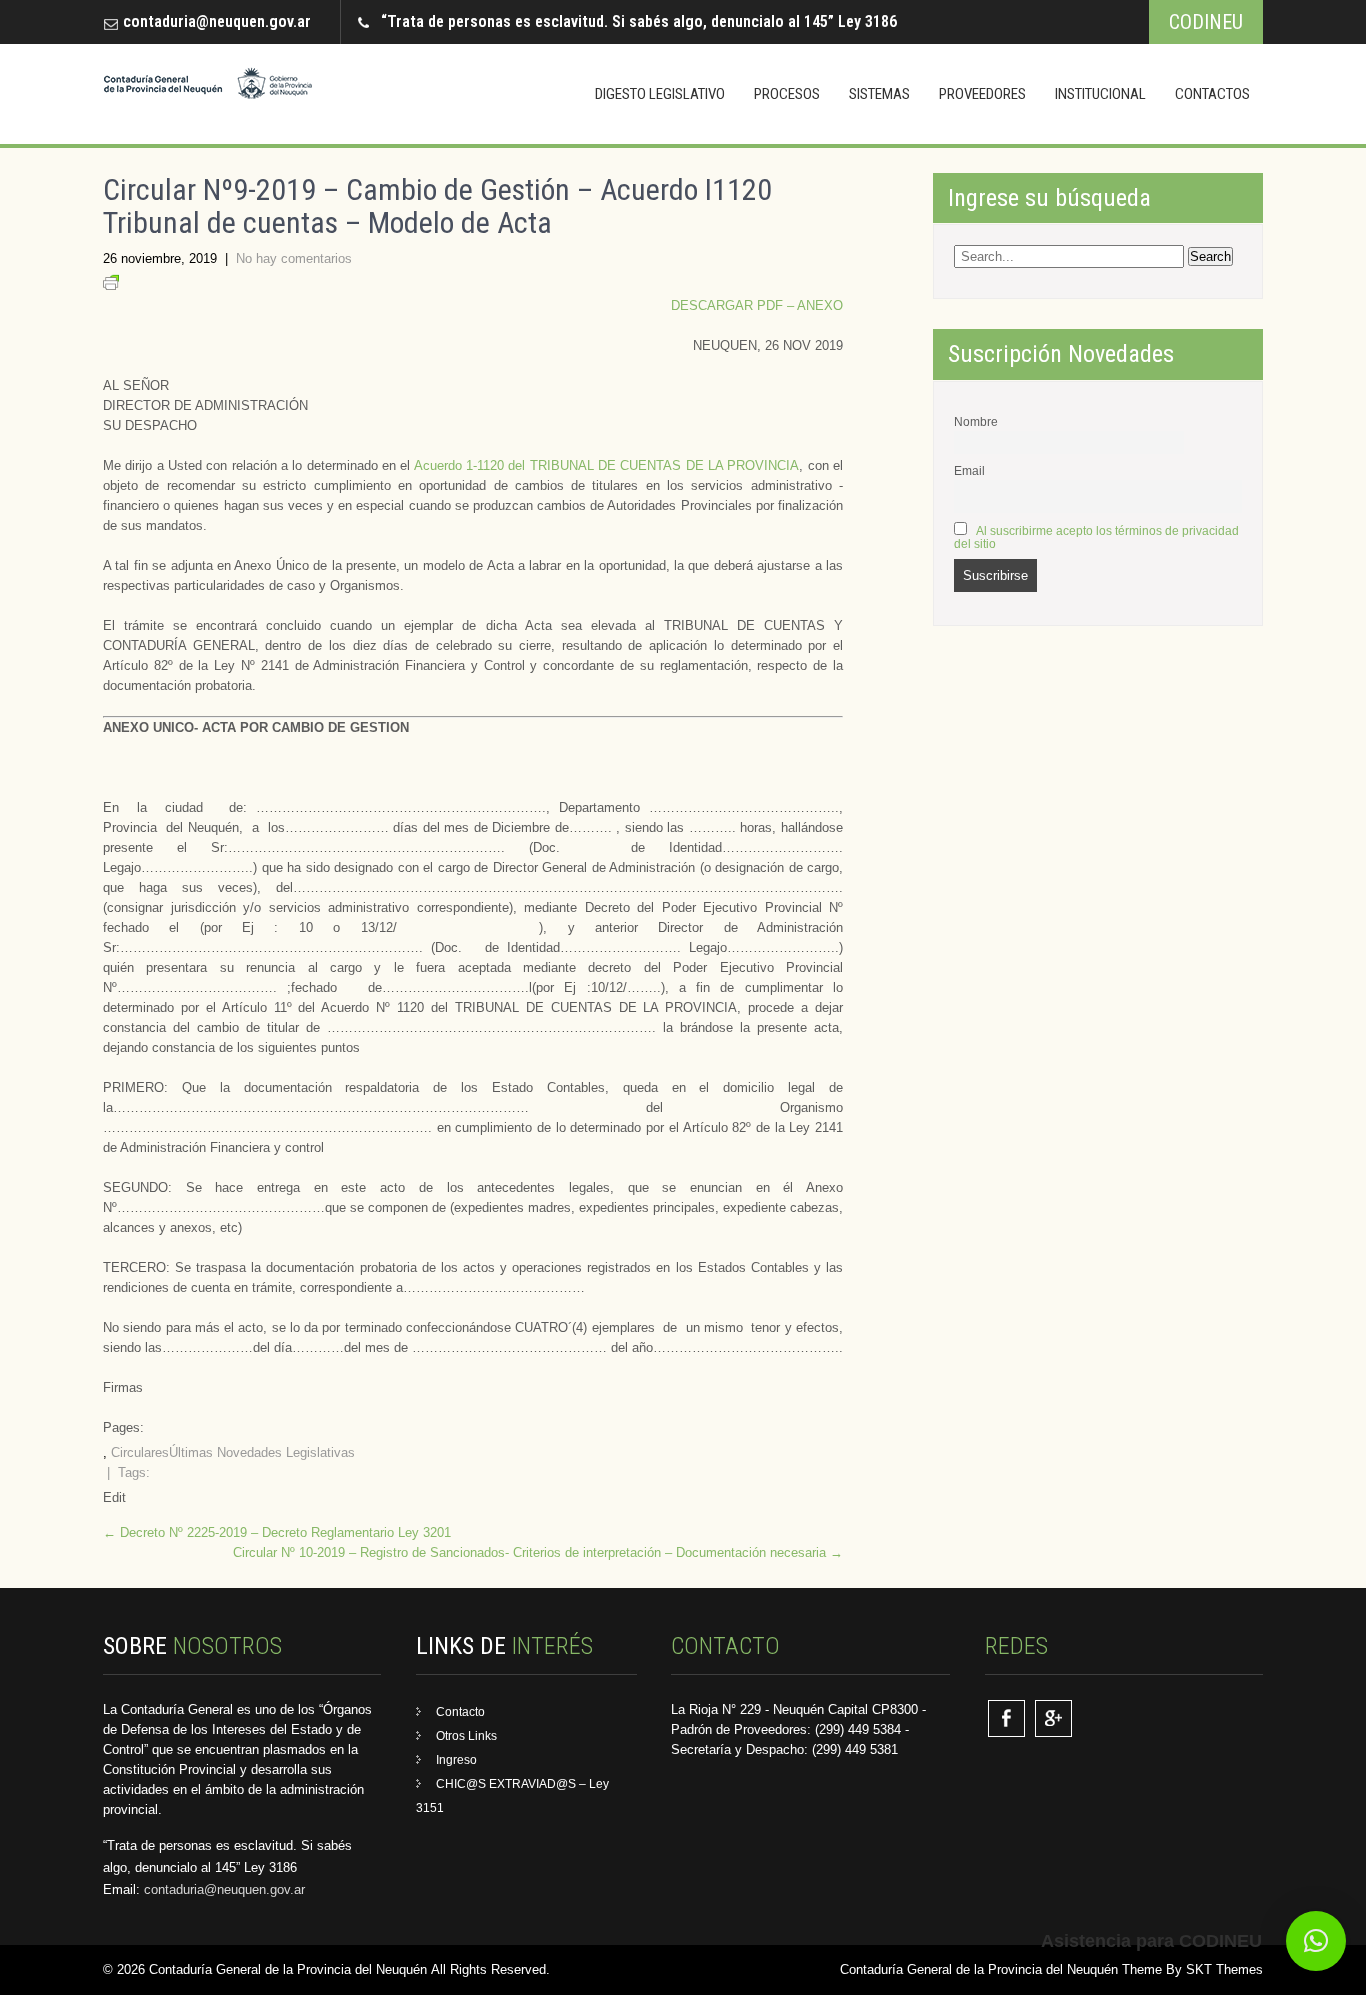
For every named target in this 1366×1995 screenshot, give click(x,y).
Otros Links (466, 1736)
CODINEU (1206, 22)
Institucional (1100, 94)
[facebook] (1006, 1718)
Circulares (140, 1452)
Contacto (460, 1712)
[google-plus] (1053, 1718)
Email (969, 470)
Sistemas (879, 94)
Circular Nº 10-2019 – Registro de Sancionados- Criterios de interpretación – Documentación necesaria (538, 1552)
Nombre (976, 421)
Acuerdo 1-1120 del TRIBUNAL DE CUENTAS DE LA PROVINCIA (607, 465)
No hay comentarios (294, 258)
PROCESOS (787, 94)
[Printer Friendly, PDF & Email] (111, 285)
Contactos (1212, 94)
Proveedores (982, 94)
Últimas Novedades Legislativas (262, 1452)
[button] (1316, 1941)
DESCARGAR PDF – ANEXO (757, 305)
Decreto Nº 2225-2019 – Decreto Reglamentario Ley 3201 (277, 1532)
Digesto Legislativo (660, 94)
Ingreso (456, 1760)
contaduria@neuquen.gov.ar (217, 21)
